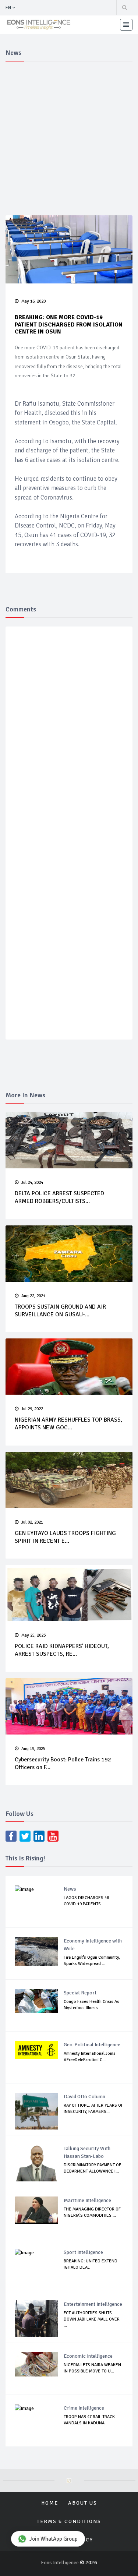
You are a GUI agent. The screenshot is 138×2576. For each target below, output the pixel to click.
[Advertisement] (69, 137)
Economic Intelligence (88, 2356)
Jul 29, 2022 (32, 1409)
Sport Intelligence (83, 2252)
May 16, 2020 (33, 301)
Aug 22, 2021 (33, 1296)
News (70, 1889)
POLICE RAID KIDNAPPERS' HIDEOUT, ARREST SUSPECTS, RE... (62, 1650)
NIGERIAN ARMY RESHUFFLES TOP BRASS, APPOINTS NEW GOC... (68, 1424)
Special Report (80, 1993)
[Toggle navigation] (126, 25)
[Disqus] (70, 740)
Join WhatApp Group (54, 2539)
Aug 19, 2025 (33, 1749)
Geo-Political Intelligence (92, 2045)
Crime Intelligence (84, 2408)
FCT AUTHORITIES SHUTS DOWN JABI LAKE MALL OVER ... (92, 2319)
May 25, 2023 (33, 1635)
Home (50, 2503)
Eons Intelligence (60, 2563)
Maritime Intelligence (87, 2200)
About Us (83, 2503)
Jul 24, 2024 (32, 1183)
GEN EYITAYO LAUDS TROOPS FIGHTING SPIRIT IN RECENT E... (65, 1537)
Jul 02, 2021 (32, 1522)
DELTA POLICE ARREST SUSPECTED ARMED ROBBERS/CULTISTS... (59, 1197)
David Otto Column (84, 2097)
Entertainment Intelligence (93, 2304)
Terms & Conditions (69, 2521)
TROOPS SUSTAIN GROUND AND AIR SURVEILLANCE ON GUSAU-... (60, 1311)
